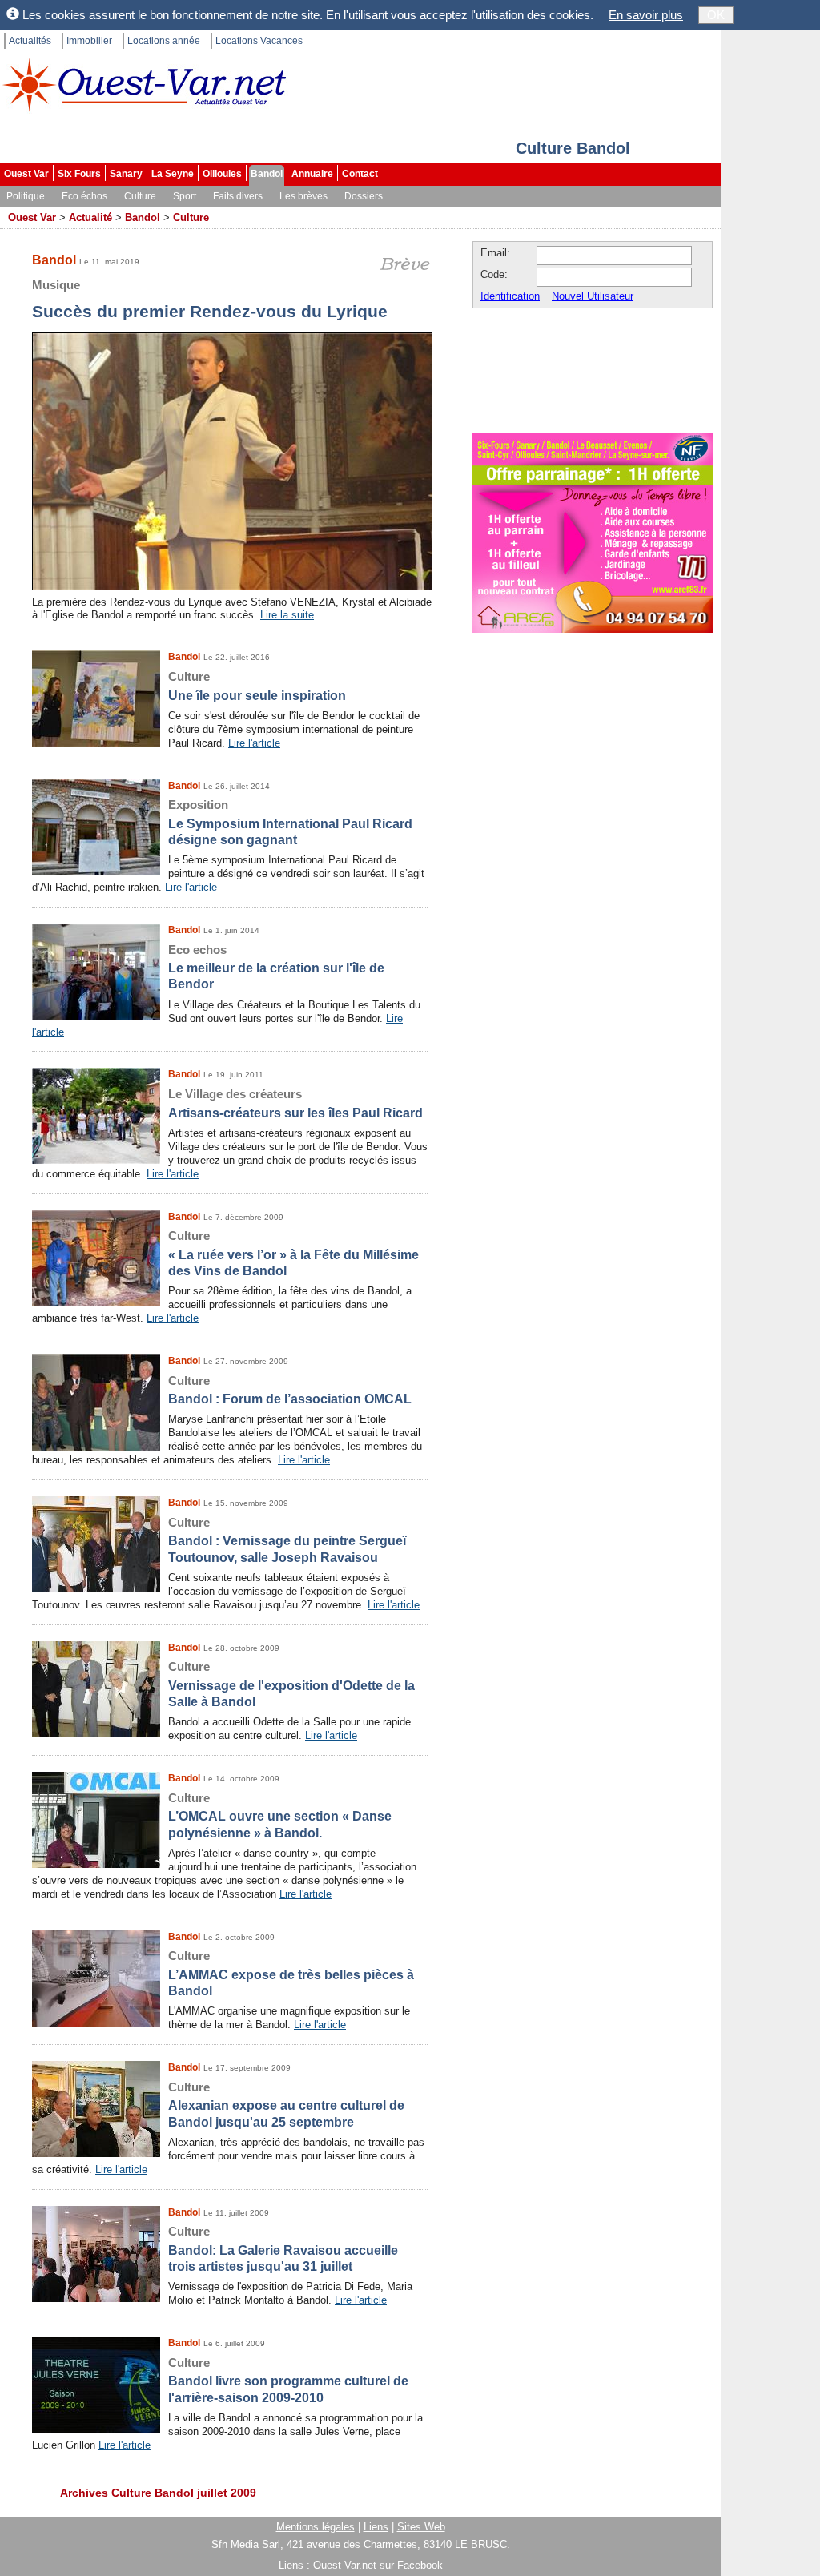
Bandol (267, 174)
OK (716, 15)
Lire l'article (254, 743)
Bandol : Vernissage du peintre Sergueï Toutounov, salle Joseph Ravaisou (287, 1540)
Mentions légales (316, 2527)
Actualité (90, 217)
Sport (185, 196)
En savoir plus (646, 15)
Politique (26, 196)
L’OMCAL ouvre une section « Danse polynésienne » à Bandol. (280, 1815)
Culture (140, 196)
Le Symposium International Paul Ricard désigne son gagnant (290, 822)
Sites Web (421, 2527)
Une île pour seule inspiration (257, 686)
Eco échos (84, 196)
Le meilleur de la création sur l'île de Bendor (276, 967)
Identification (510, 296)
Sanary (126, 174)
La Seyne (173, 174)
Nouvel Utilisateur (593, 296)
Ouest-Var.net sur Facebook (378, 2565)
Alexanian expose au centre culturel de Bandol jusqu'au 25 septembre (286, 2105)
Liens (376, 2527)
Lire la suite (287, 615)
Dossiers (364, 196)
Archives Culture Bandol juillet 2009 (158, 2493)
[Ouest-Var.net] (144, 85)
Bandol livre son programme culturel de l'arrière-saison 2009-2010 (288, 2380)
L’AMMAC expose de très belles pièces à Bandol (291, 1973)
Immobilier (89, 41)
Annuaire (312, 174)
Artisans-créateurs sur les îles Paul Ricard (295, 1103)
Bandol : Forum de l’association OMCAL (290, 1390)
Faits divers (238, 196)
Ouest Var (26, 174)
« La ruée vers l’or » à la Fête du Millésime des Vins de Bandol (293, 1253)
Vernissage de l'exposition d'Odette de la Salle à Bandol (291, 1684)
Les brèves (303, 196)
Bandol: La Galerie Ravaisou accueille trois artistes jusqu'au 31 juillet (283, 2249)
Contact (360, 174)
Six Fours (79, 174)
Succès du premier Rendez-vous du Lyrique (210, 299)
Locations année (164, 41)
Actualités (30, 41)
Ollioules (222, 174)
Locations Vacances (259, 41)
